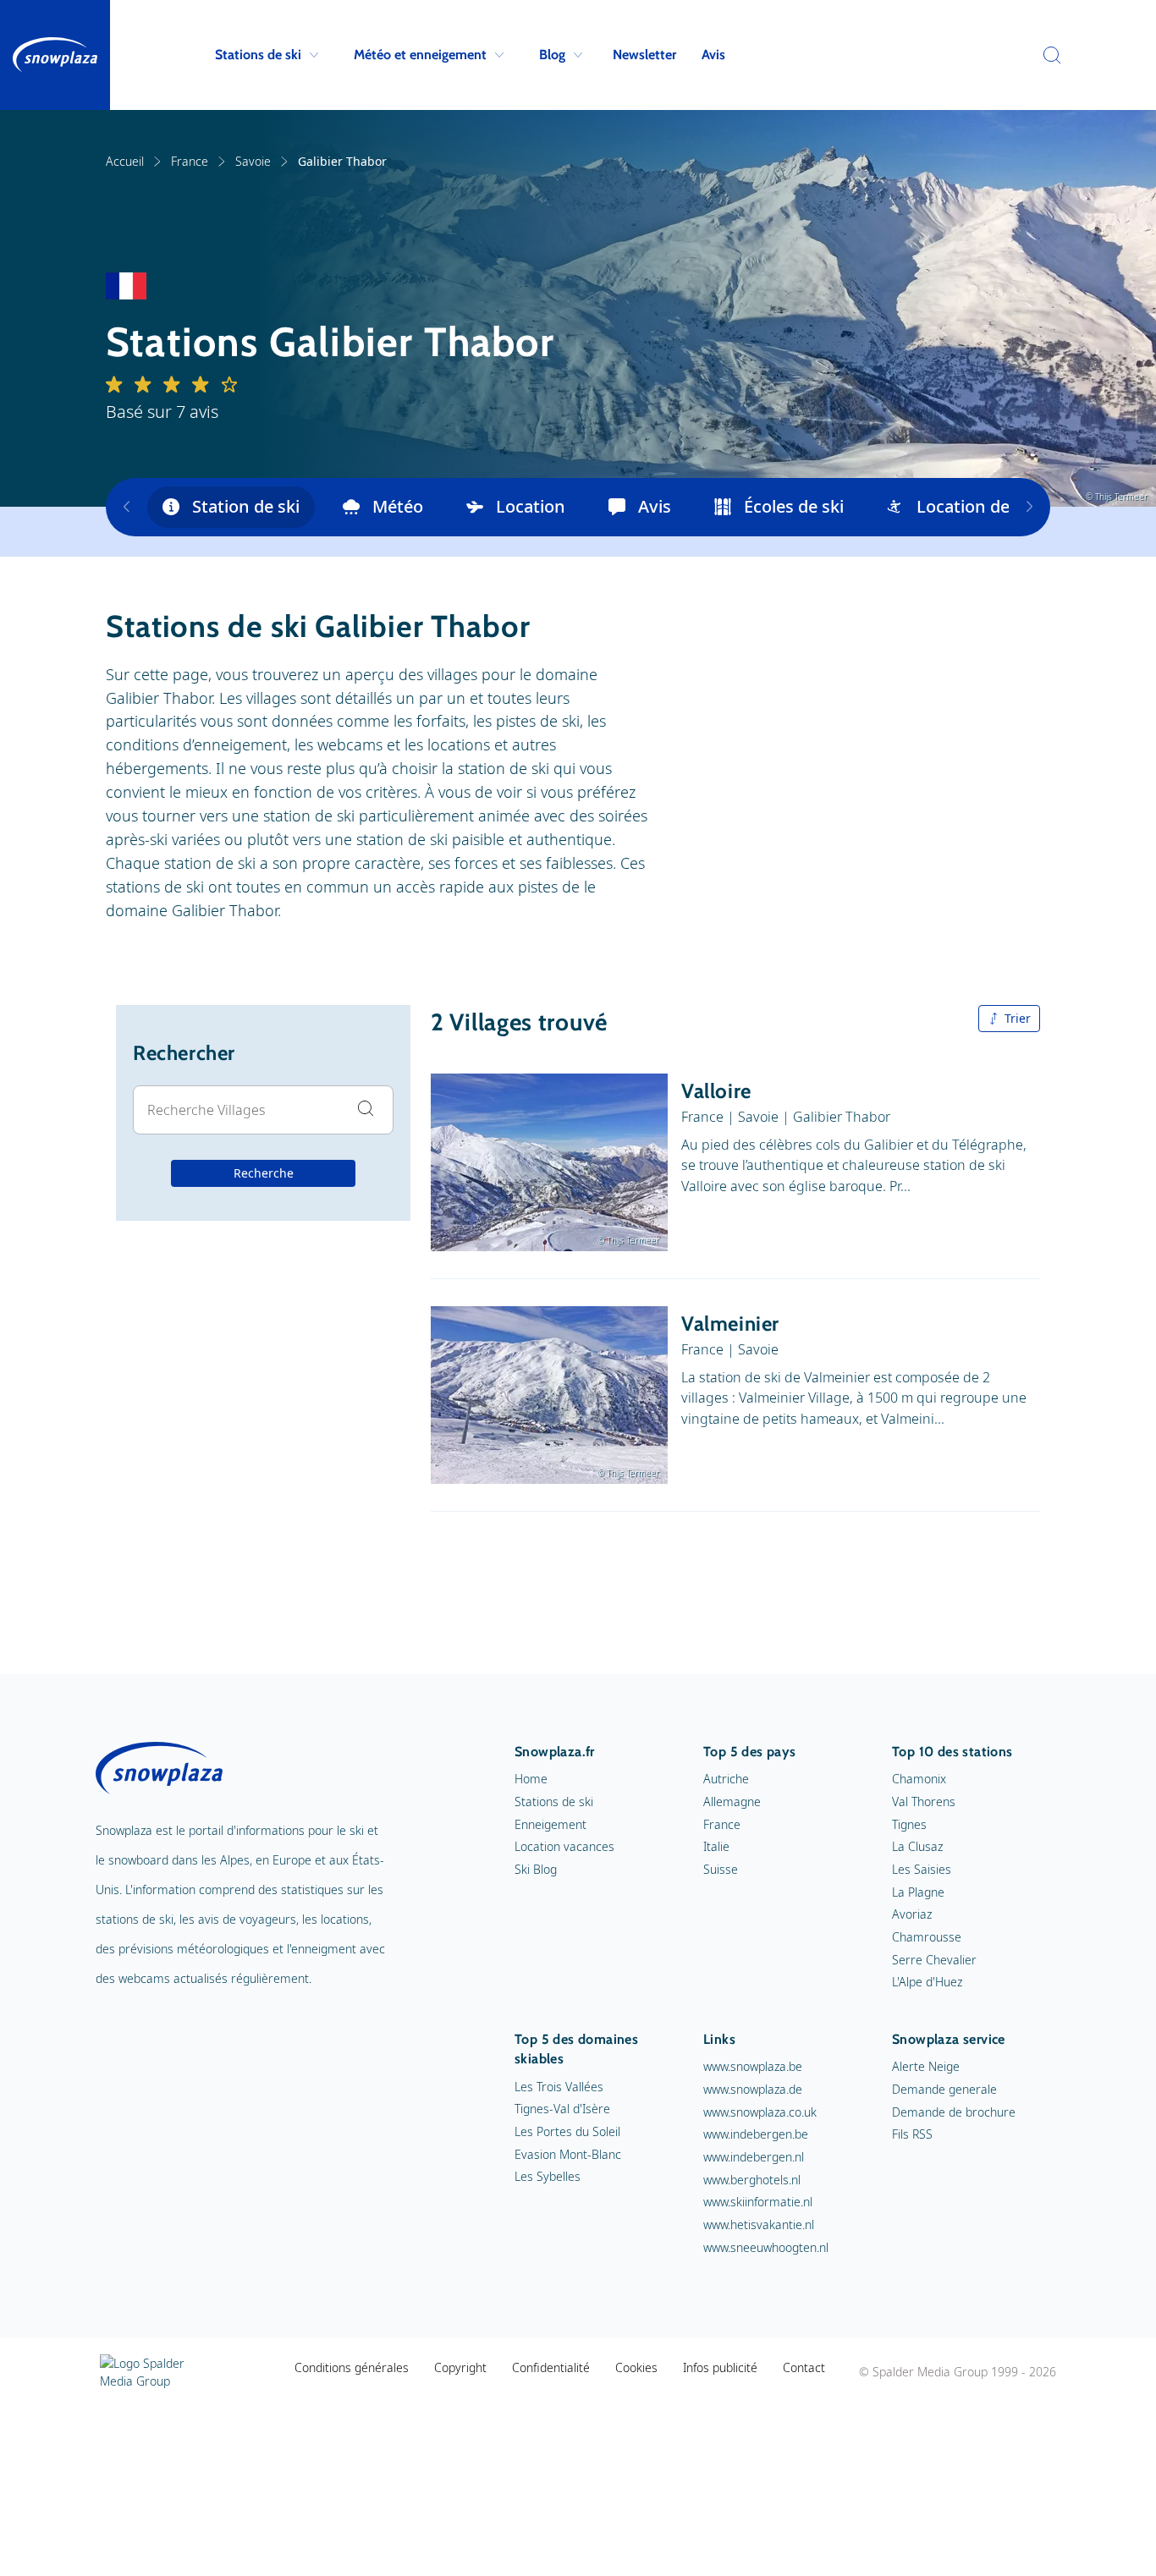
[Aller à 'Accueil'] (55, 55)
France (190, 161)
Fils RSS (912, 2134)
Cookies (636, 2367)
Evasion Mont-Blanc (568, 2154)
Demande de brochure (954, 2112)
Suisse (721, 1869)
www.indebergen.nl (754, 2157)
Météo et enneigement (420, 55)
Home (531, 1779)
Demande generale (944, 2089)
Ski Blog (536, 1869)
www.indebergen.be (756, 2134)
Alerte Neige (926, 2066)
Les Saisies (922, 1869)
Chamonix (919, 1779)
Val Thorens (924, 1802)
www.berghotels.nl (752, 2180)
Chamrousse (927, 1937)
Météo (398, 506)
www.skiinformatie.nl (758, 2202)
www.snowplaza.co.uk (760, 2112)
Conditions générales (352, 2367)
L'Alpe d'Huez (927, 1982)
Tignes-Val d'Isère (562, 2109)
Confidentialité (551, 2367)
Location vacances (564, 1846)
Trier (1018, 1018)
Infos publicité (720, 2367)
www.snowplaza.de (753, 2089)
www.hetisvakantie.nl (759, 2224)
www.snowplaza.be (753, 2066)
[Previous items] (127, 507)
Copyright (460, 2367)
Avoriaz (912, 1914)
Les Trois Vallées (559, 2087)
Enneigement (550, 1824)
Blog (552, 55)
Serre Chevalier (934, 1960)
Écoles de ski (794, 506)
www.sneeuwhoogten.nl (766, 2247)
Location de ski (976, 506)
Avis (713, 55)
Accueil (125, 161)
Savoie (253, 161)
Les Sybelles (548, 2176)
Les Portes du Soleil (567, 2131)
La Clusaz (917, 1846)
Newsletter (644, 55)
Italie (716, 1846)
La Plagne (918, 1892)
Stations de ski (258, 55)
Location (531, 506)
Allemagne (732, 1802)
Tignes (909, 1824)
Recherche (264, 1173)
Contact (804, 2367)
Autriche (726, 1779)
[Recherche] (1048, 55)
